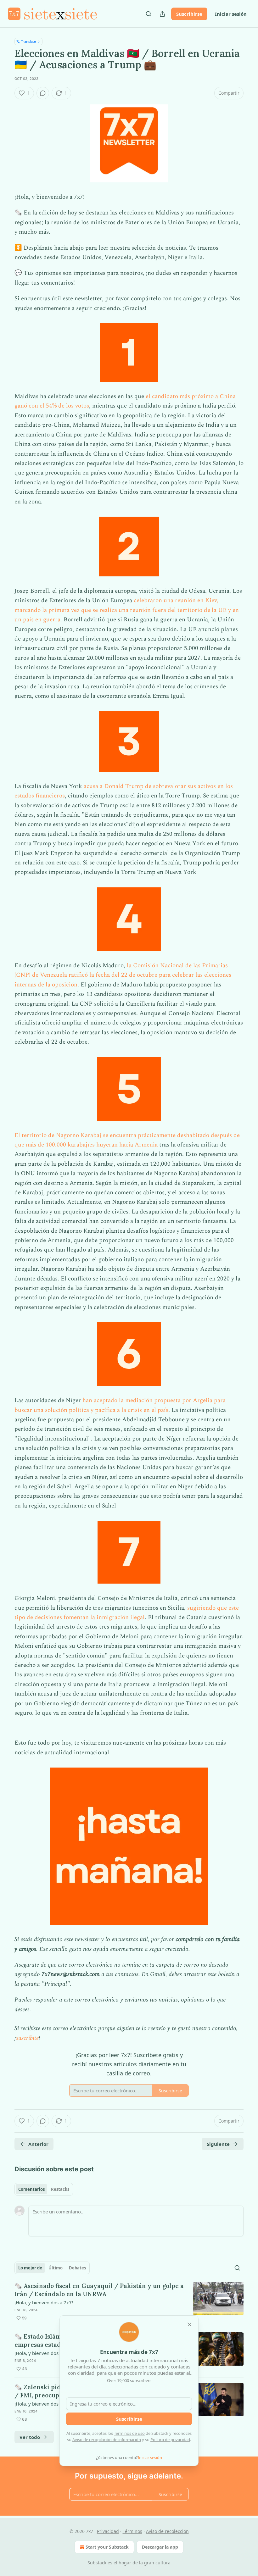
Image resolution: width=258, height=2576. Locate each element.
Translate (28, 41)
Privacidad (108, 2531)
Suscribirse (189, 14)
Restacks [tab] (60, 2189)
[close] (189, 2324)
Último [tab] (56, 2268)
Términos (132, 2531)
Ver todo (30, 2437)
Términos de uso (129, 2433)
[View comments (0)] (43, 93)
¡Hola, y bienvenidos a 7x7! (44, 2302)
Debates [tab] (77, 2268)
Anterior (38, 2144)
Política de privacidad (170, 2440)
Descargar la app (160, 2547)
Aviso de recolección (167, 2531)
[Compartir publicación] (162, 14)
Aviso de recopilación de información (107, 2440)
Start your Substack (107, 2547)
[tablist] (44, 2189)
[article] (129, 2302)
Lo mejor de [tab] (30, 2268)
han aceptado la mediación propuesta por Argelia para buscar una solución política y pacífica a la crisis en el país (120, 1405)
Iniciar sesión (231, 14)
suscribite (27, 2038)
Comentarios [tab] (31, 2189)
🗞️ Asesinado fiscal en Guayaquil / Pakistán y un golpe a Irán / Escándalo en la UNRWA (99, 2290)
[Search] (149, 14)
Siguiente (218, 2144)
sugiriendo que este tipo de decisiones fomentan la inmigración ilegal (127, 1613)
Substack (97, 2563)
